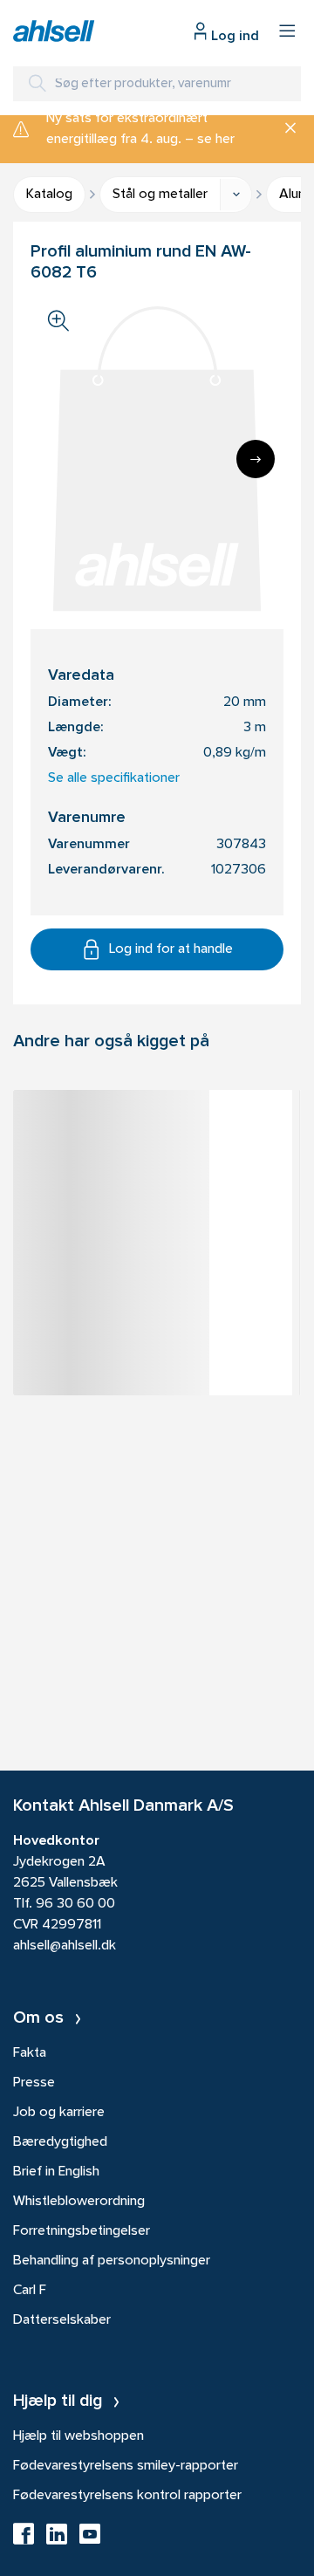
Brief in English (56, 2172)
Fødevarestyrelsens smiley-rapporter (126, 2466)
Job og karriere (59, 2113)
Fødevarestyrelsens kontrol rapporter (127, 2496)
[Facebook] (24, 2539)
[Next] (256, 459)
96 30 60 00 (75, 1904)
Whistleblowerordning (79, 2202)
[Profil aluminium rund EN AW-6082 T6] (153, 1134)
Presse (34, 2083)
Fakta (30, 2053)
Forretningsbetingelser (82, 2231)
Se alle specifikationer (114, 778)
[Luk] (284, 129)
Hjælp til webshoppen (78, 2436)
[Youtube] (90, 2539)
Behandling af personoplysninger (112, 2261)
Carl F (30, 2291)
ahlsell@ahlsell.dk (65, 1946)
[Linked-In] (57, 2539)
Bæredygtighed (60, 2142)
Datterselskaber (62, 2320)
